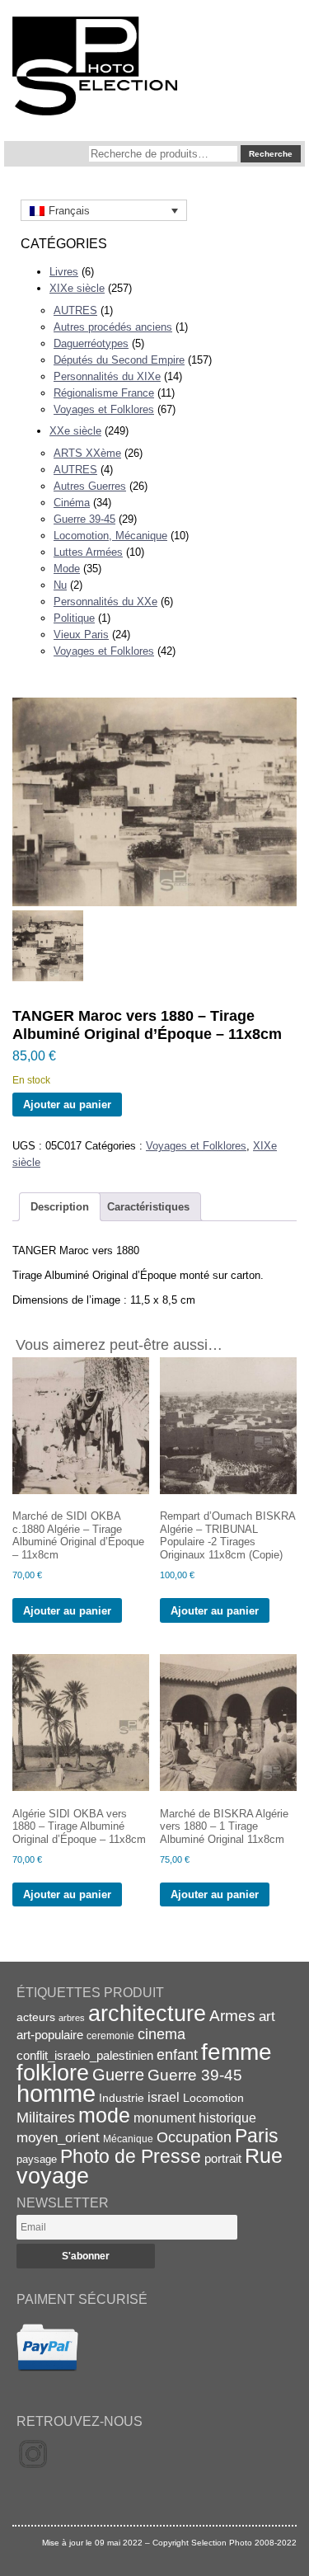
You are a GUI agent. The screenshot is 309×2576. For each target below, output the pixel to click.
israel (164, 2097)
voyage (53, 2176)
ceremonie (110, 2036)
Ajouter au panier (67, 1105)
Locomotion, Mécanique (110, 536)
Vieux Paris (81, 635)
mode (104, 2115)
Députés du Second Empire (119, 360)
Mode (67, 569)
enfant (177, 2054)
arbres (72, 2018)
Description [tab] (60, 1207)
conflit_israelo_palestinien (85, 2056)
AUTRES (75, 310)
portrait (223, 2158)
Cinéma (72, 503)
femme (236, 2052)
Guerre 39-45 (84, 519)
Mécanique (128, 2139)
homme (56, 2093)
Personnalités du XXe (105, 602)
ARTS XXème (87, 453)
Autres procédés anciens (113, 327)
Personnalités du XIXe (107, 376)
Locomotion (213, 2098)
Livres (64, 272)
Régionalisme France (104, 393)
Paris (257, 2136)
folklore (53, 2073)
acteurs (36, 2017)
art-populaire (50, 2035)
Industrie (122, 2098)
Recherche (271, 154)
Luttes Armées (88, 552)
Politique (74, 618)
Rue (264, 2155)
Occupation (194, 2137)
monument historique (195, 2118)
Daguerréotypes (91, 343)
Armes (232, 2015)
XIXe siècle (77, 288)
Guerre (118, 2075)
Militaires (46, 2118)
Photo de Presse (131, 2156)
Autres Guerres (90, 486)
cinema (162, 2034)
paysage (37, 2159)
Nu (60, 585)
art (267, 2016)
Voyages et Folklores (104, 409)
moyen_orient (58, 2138)
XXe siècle (75, 431)
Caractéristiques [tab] (148, 1207)
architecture (147, 2014)
